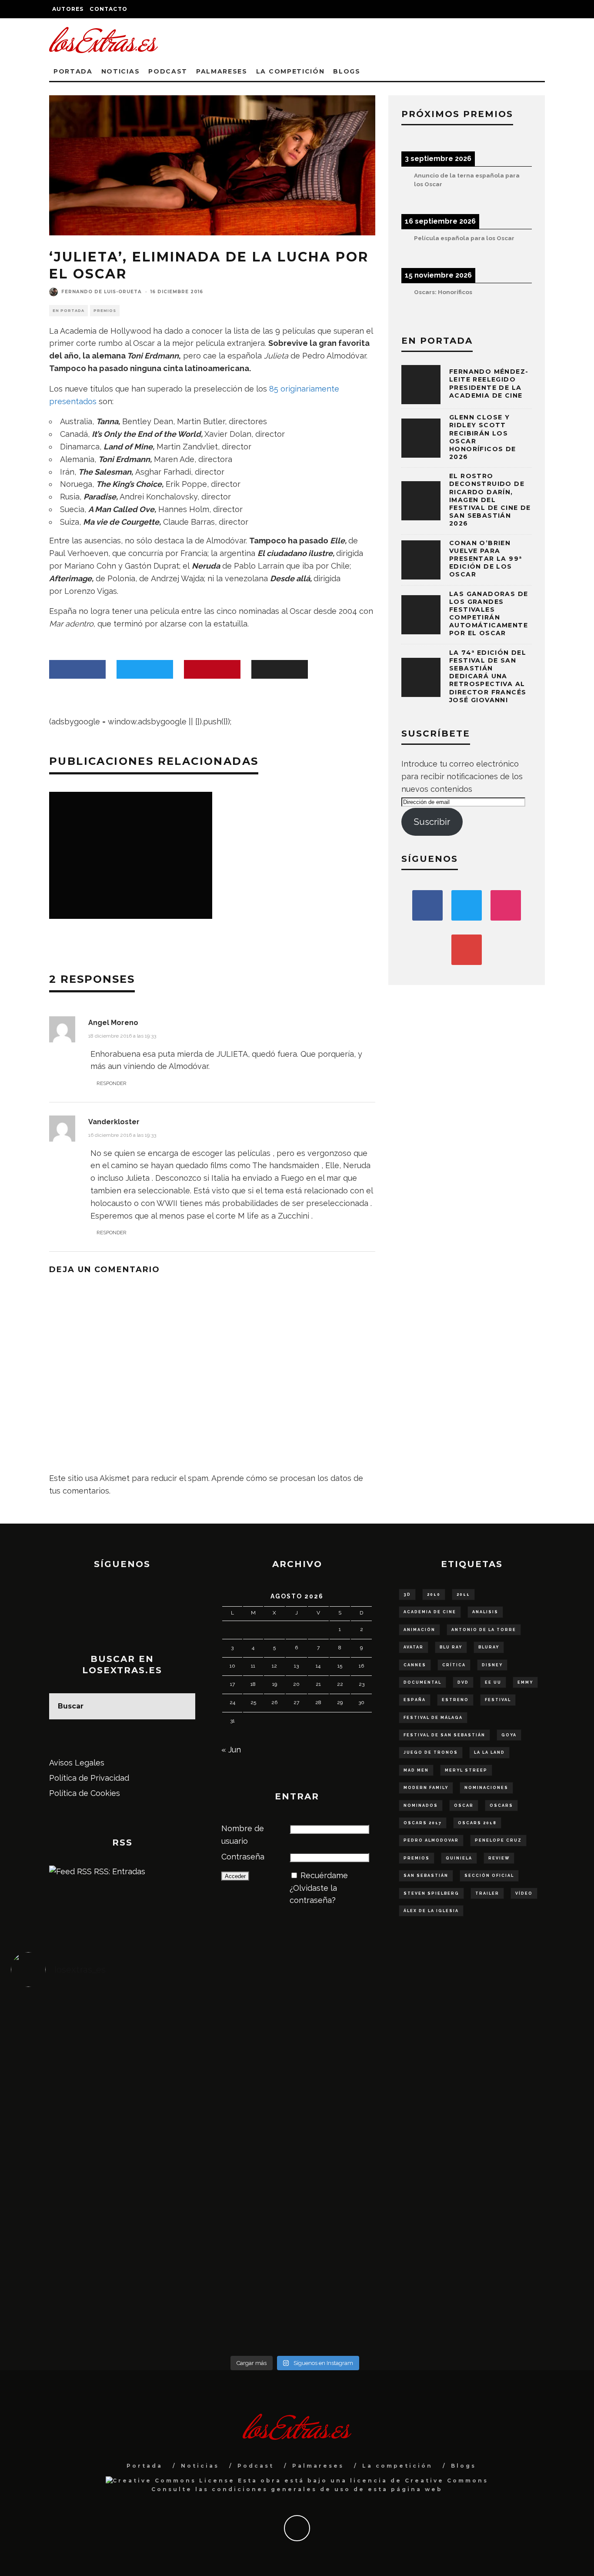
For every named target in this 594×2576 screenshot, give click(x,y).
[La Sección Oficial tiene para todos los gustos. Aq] (224, 2261)
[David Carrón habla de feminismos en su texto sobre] (366, 2173)
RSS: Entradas (118, 1871)
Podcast (168, 71)
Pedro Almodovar (431, 1840)
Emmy (525, 1682)
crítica (454, 1665)
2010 (434, 1595)
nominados (421, 1806)
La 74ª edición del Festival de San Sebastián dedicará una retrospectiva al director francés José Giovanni (488, 676)
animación (419, 1630)
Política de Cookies (85, 1793)
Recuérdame (324, 1875)
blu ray (451, 1647)
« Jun (231, 1750)
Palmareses (222, 71)
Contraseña (243, 1857)
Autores (68, 9)
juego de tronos (431, 1752)
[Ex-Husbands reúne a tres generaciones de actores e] (366, 2060)
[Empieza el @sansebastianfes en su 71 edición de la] (366, 2267)
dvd (463, 1682)
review (499, 1858)
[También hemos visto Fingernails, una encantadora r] (224, 2160)
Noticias (120, 71)
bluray (489, 1647)
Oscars (501, 1806)
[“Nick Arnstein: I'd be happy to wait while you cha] (508, 2267)
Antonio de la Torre (484, 1630)
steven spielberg (431, 1893)
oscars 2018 (477, 1823)
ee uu (493, 1682)
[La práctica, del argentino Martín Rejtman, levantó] (82, 2035)
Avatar (414, 1647)
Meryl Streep (466, 1770)
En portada (68, 311)
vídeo (524, 1893)
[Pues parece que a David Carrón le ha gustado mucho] (82, 2173)
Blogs (347, 71)
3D (407, 1595)
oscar (464, 1806)
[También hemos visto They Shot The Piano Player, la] (508, 2167)
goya (509, 1735)
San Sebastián (426, 1876)
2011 (463, 1595)
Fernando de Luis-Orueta (102, 292)
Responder (112, 1083)
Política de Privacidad (89, 1778)
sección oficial (489, 1876)
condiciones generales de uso (281, 2489)
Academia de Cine (430, 1612)
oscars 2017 (423, 1823)
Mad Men (416, 1770)
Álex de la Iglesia (431, 1911)
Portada (73, 71)
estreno (455, 1700)
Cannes (415, 1665)
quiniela (459, 1858)
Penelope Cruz (498, 1840)
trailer (487, 1893)
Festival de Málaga (433, 1718)
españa (415, 1700)
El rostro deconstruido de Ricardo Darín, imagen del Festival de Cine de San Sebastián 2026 (490, 500)
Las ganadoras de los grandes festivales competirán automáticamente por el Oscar (489, 614)
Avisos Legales (77, 1763)
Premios (105, 311)
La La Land (489, 1752)
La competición (290, 71)
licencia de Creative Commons (419, 2481)
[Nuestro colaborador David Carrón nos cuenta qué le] (82, 2286)
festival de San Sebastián (444, 1735)
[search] (182, 1706)
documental (422, 1682)
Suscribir (432, 822)
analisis (485, 1612)
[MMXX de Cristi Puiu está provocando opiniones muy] (224, 2041)
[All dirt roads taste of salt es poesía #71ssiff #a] (508, 2041)
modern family (426, 1788)
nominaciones (486, 1788)
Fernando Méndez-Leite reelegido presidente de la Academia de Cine (489, 384)
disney (492, 1665)
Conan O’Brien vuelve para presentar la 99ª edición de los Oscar (486, 559)
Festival (498, 1700)
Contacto (108, 9)
